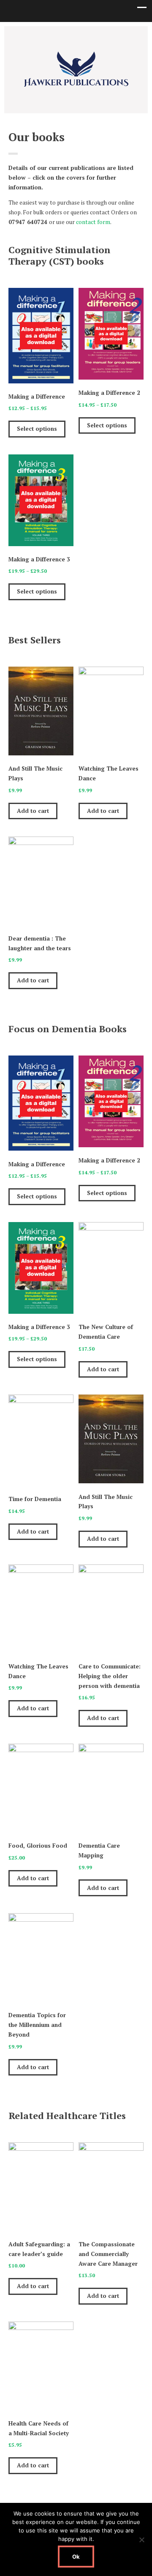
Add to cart (33, 811)
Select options (37, 429)
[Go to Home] (76, 86)
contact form (93, 222)
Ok (76, 2557)
